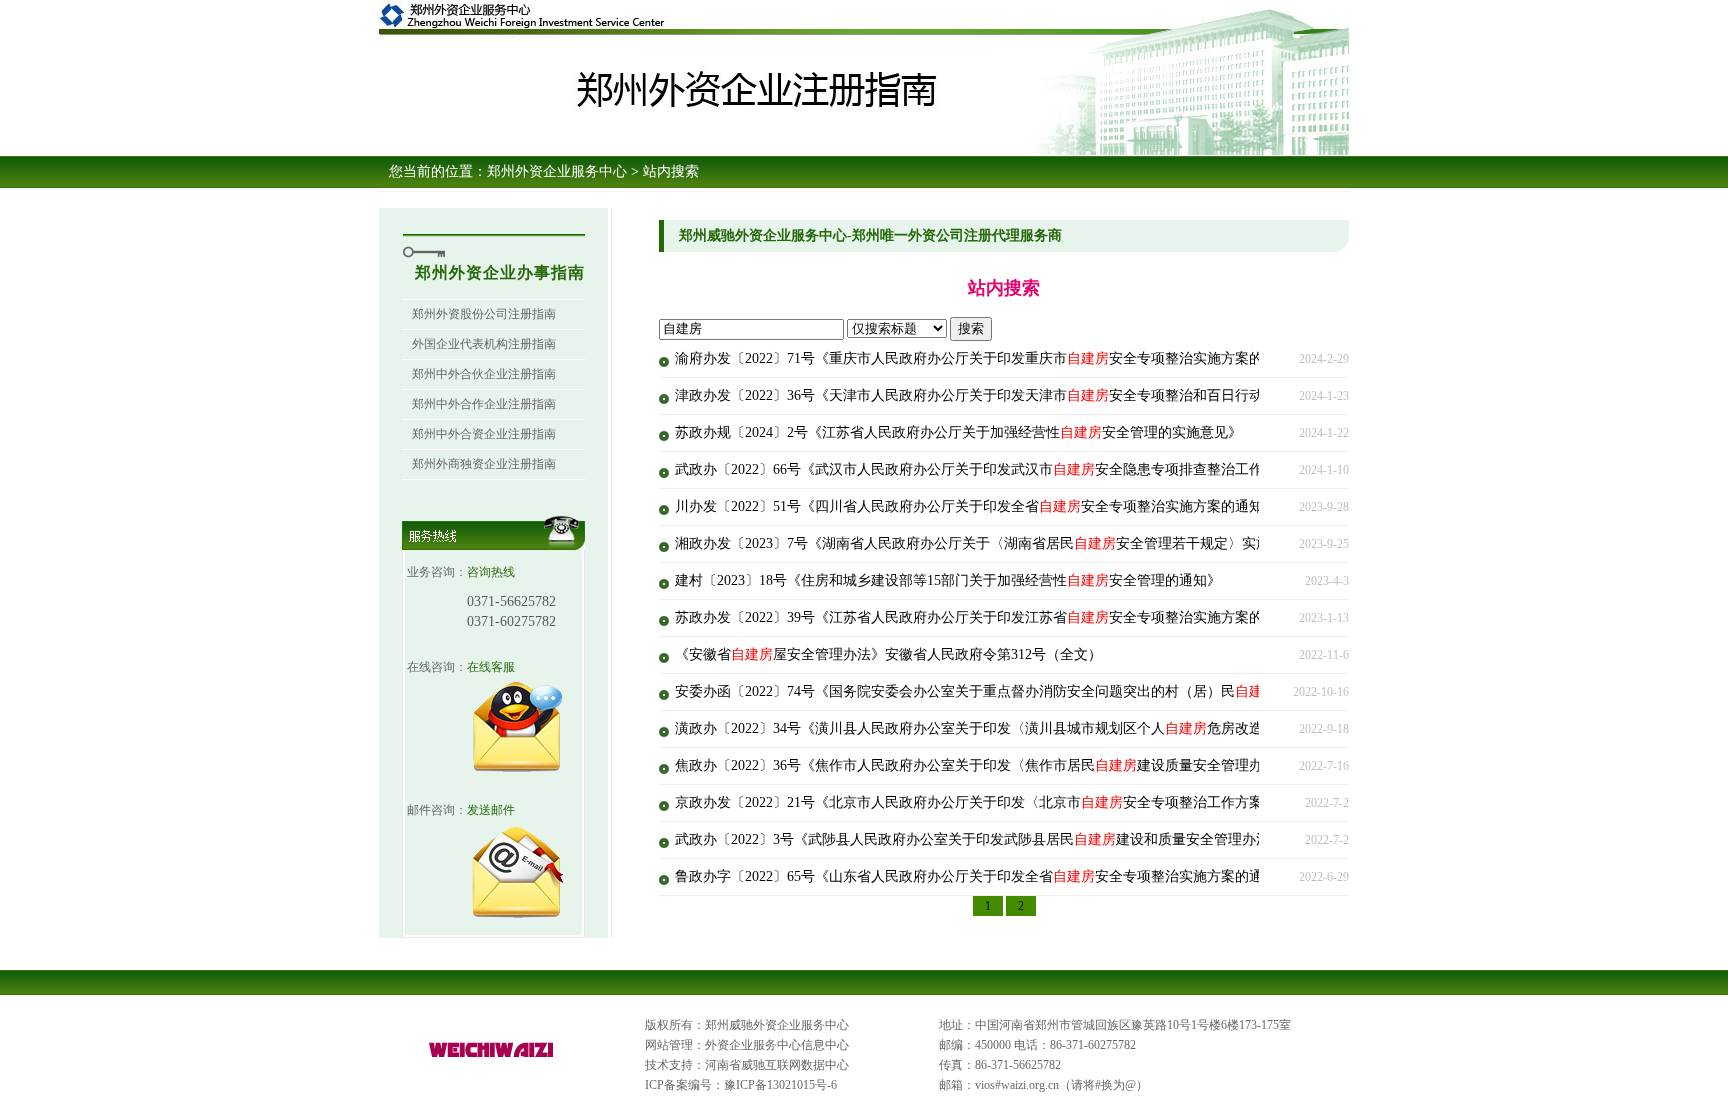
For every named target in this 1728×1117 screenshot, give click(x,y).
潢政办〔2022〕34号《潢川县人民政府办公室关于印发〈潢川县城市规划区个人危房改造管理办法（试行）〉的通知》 (1060, 728)
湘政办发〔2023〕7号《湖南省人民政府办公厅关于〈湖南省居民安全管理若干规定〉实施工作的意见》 (1014, 543)
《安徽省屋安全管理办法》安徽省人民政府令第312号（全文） (888, 654)
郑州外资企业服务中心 (557, 171)
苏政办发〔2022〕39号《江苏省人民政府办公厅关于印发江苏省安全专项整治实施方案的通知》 (990, 617)
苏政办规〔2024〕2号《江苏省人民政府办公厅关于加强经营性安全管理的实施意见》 (958, 432)
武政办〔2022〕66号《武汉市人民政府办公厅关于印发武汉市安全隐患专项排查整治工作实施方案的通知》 (1025, 469)
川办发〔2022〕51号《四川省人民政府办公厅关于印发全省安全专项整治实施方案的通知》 (976, 506)
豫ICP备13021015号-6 (780, 1085)
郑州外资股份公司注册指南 (484, 314)
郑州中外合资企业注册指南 (484, 434)
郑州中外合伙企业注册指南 (484, 374)
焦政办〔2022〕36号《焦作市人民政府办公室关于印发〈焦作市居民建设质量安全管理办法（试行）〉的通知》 (1039, 765)
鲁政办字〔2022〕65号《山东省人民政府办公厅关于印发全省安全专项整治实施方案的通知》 (983, 876)
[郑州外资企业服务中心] (492, 1058)
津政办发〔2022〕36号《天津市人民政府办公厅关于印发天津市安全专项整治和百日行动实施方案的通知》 (1025, 395)
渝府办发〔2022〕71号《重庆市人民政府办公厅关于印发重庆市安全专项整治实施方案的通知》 (990, 358)
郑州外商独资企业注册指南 (484, 464)
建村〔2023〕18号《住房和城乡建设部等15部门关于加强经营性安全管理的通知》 (948, 580)
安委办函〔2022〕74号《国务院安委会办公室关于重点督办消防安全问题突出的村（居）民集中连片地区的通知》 (1046, 691)
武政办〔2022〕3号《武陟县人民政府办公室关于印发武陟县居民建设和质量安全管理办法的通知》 (1000, 839)
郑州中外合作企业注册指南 (484, 404)
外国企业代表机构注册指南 (484, 344)
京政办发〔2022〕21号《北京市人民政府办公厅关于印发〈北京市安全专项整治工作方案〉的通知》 (1004, 802)
